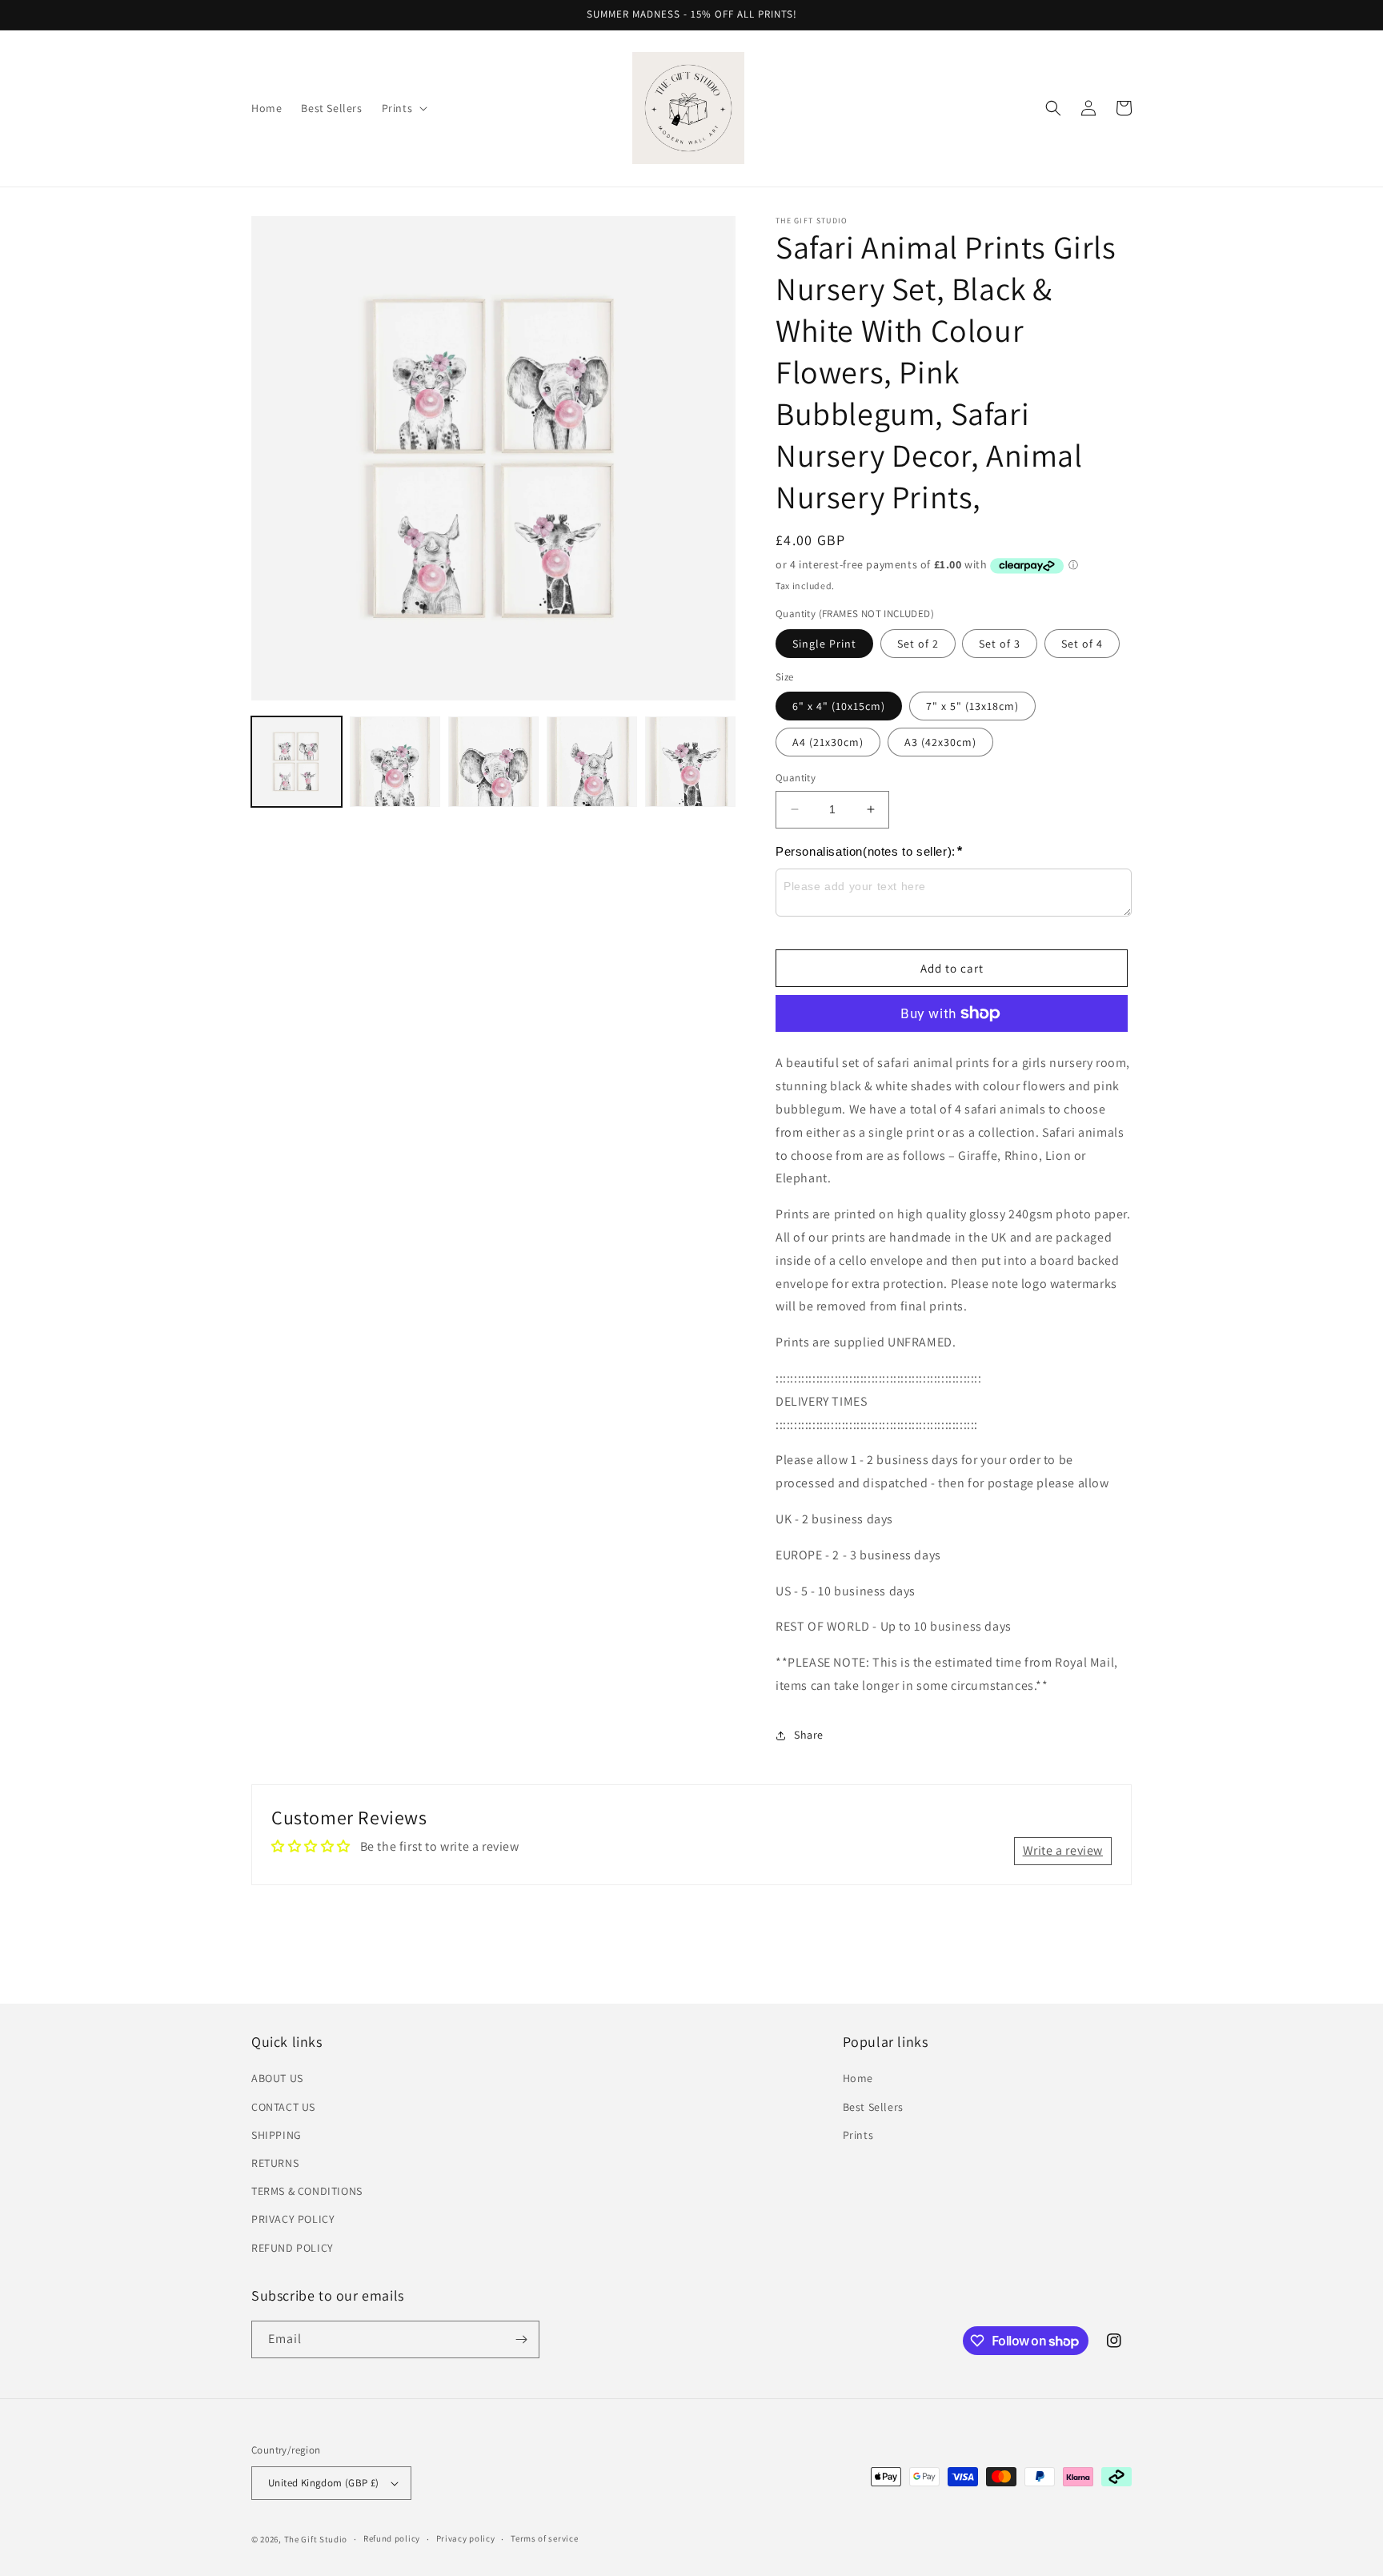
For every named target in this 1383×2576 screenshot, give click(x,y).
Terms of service (544, 2538)
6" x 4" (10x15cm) (839, 706)
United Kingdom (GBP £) (324, 2483)
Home (858, 2078)
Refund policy (392, 2538)
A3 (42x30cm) (940, 742)
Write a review (1063, 1850)
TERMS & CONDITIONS (307, 2191)
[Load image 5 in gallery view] (690, 762)
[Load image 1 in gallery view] (297, 762)
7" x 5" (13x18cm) (972, 706)
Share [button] (809, 1735)
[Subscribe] (521, 2339)
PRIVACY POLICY (293, 2219)
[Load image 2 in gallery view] (395, 762)
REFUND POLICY (293, 2248)
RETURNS (275, 2163)
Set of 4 (1082, 644)
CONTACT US (283, 2107)
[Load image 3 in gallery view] (493, 762)
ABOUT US (277, 2078)
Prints (858, 2135)
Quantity (796, 778)
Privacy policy (466, 2538)
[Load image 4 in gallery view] (592, 762)
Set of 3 (1000, 644)
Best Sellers (873, 2107)
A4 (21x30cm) (828, 742)
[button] (403, 108)
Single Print (824, 644)
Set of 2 (918, 644)
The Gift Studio (316, 2539)
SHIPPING (277, 2135)
